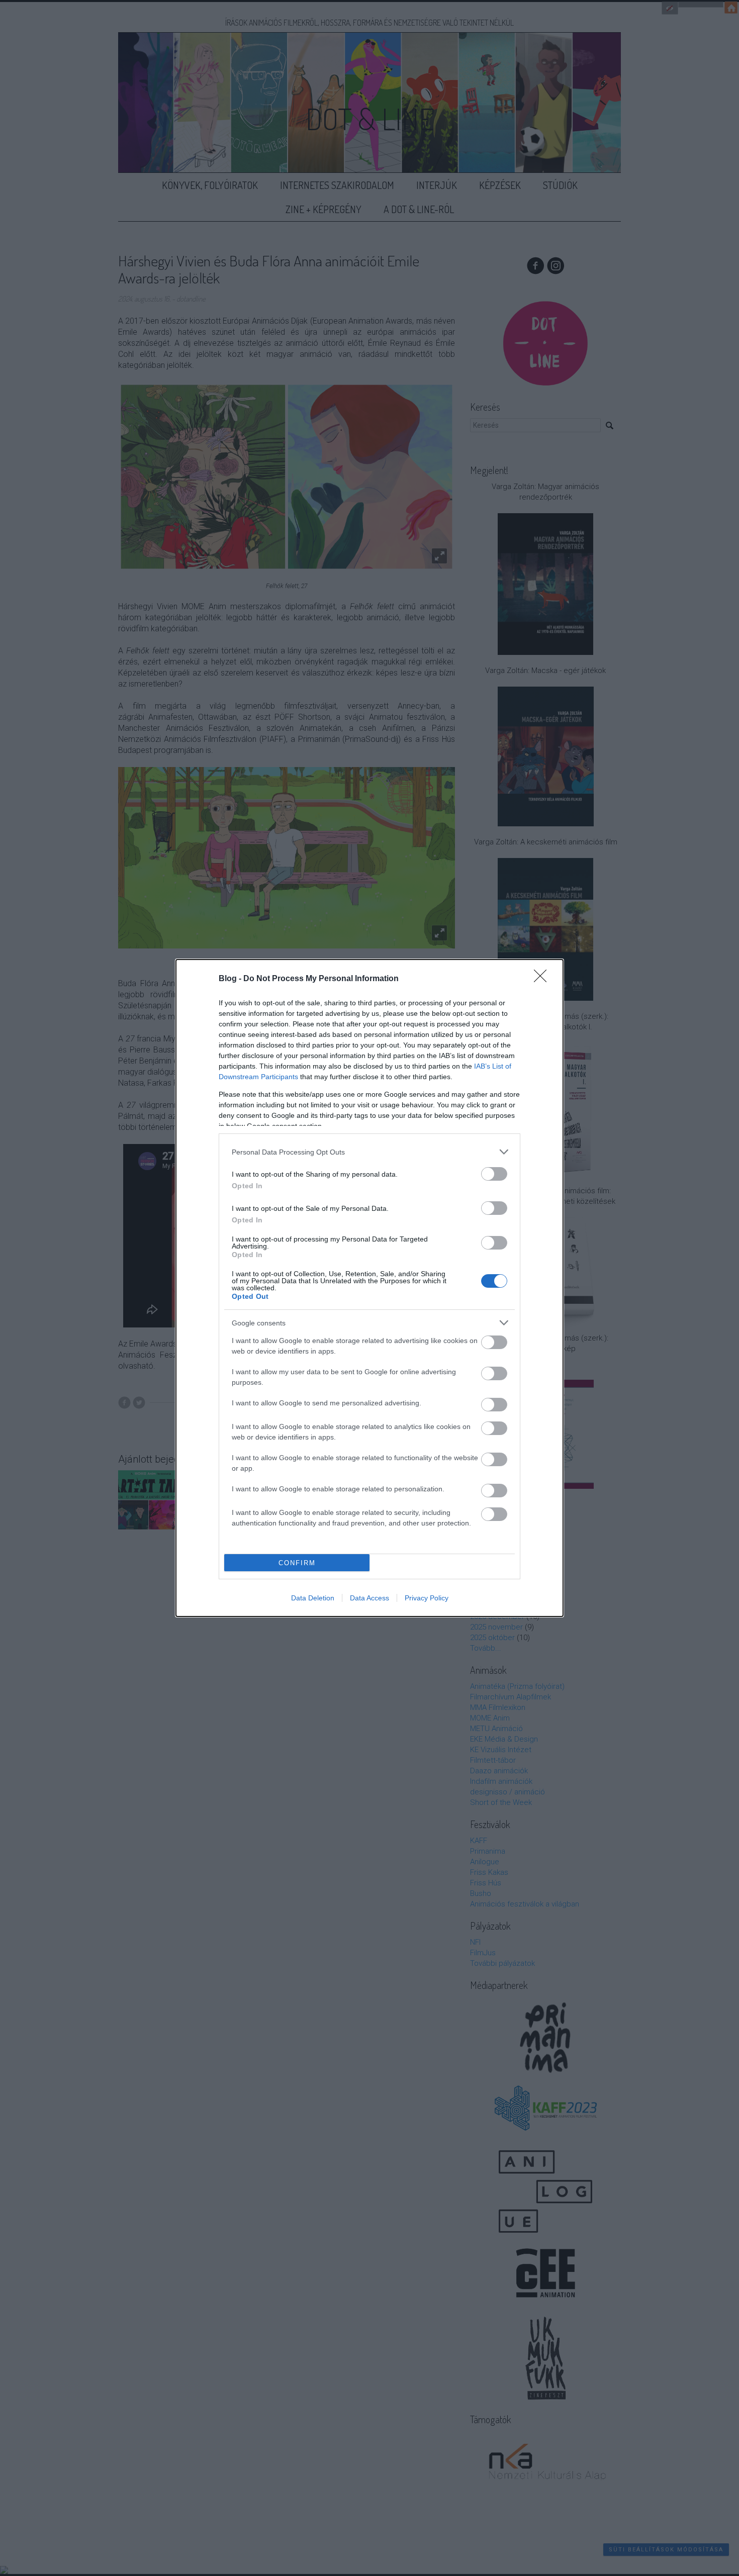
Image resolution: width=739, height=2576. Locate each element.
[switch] (494, 1174)
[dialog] (369, 1288)
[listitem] (369, 1152)
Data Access (369, 1598)
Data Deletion (313, 1598)
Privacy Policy (427, 1598)
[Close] (543, 979)
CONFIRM (297, 1563)
